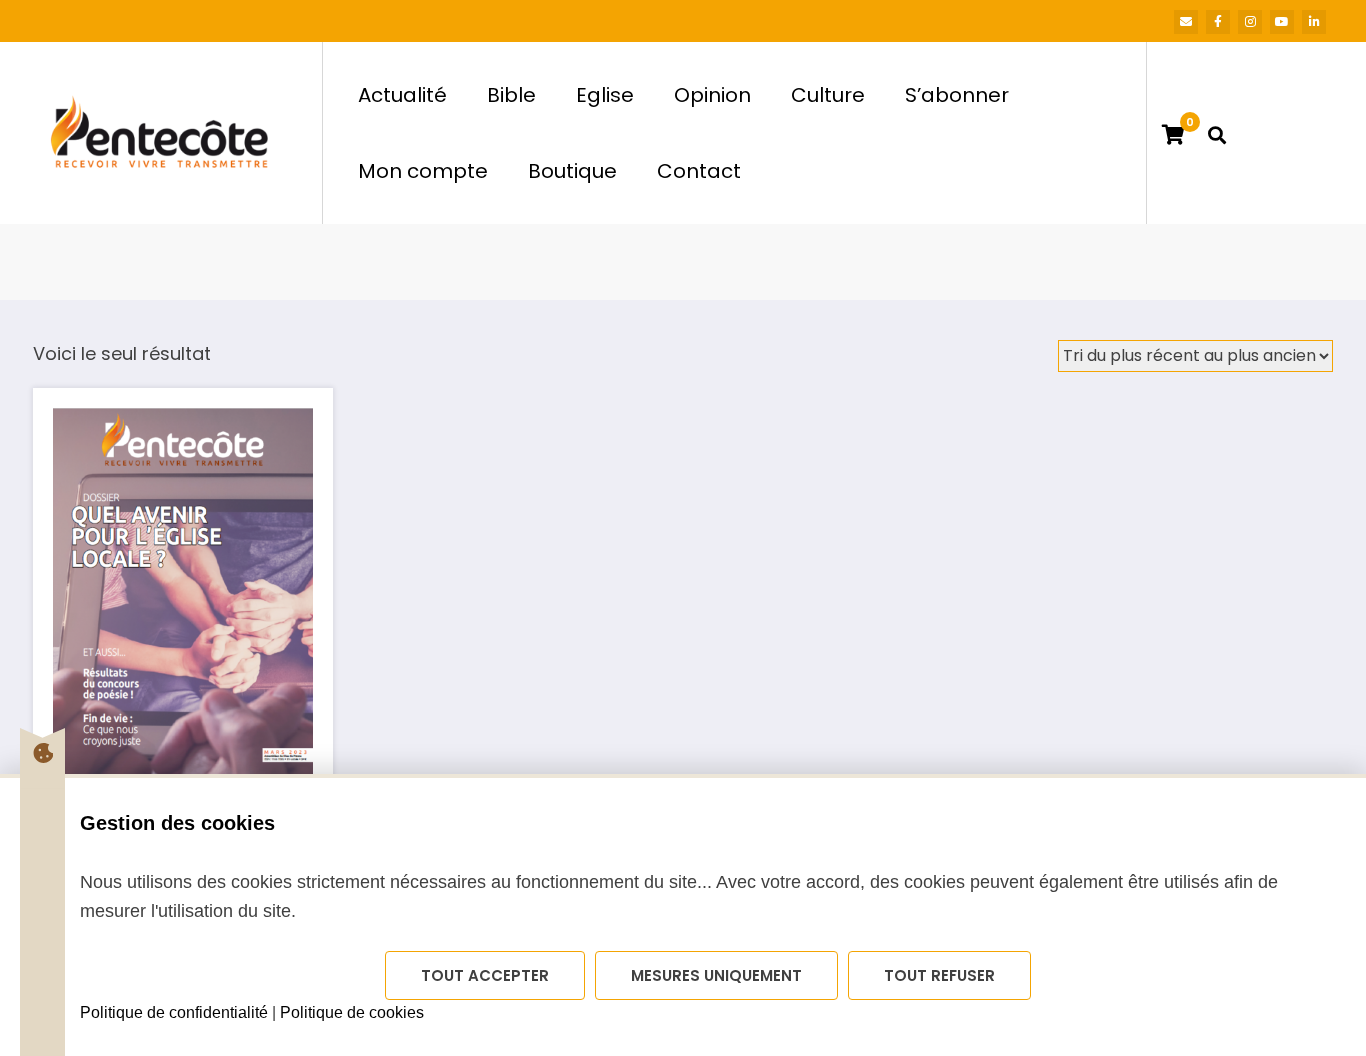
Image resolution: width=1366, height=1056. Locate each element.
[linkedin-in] (1314, 22)
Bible (511, 95)
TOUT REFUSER (939, 975)
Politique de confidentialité (174, 1012)
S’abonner (957, 95)
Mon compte (423, 171)
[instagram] (1250, 22)
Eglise (605, 95)
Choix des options (182, 573)
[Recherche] (1217, 133)
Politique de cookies (352, 1012)
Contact (699, 171)
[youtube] (1282, 22)
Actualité (402, 95)
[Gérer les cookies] (42, 753)
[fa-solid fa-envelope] (1186, 22)
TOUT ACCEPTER (485, 975)
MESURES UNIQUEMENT (716, 975)
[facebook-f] (1218, 22)
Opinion (712, 95)
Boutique (572, 171)
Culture (828, 95)
